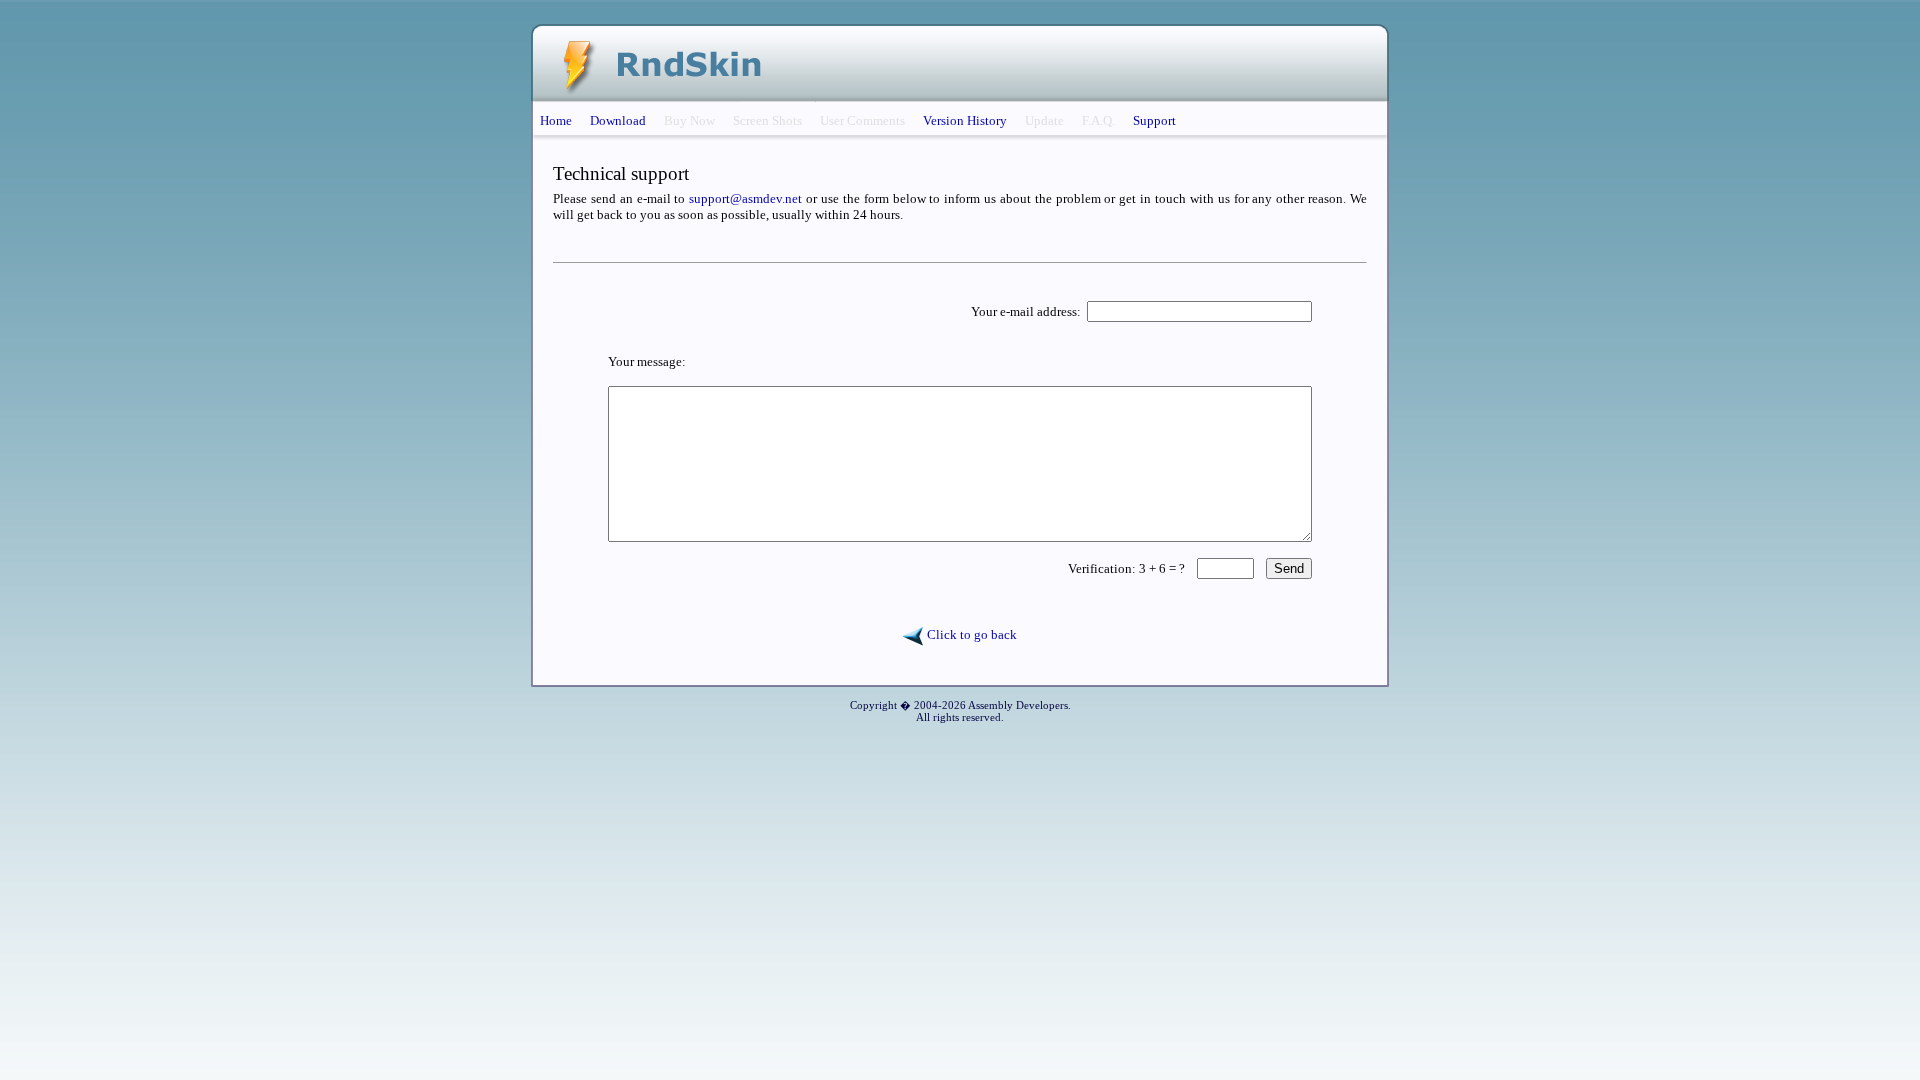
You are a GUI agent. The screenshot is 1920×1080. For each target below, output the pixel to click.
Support (1154, 120)
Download (618, 120)
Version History (965, 120)
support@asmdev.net (745, 198)
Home (556, 120)
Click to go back (970, 634)
